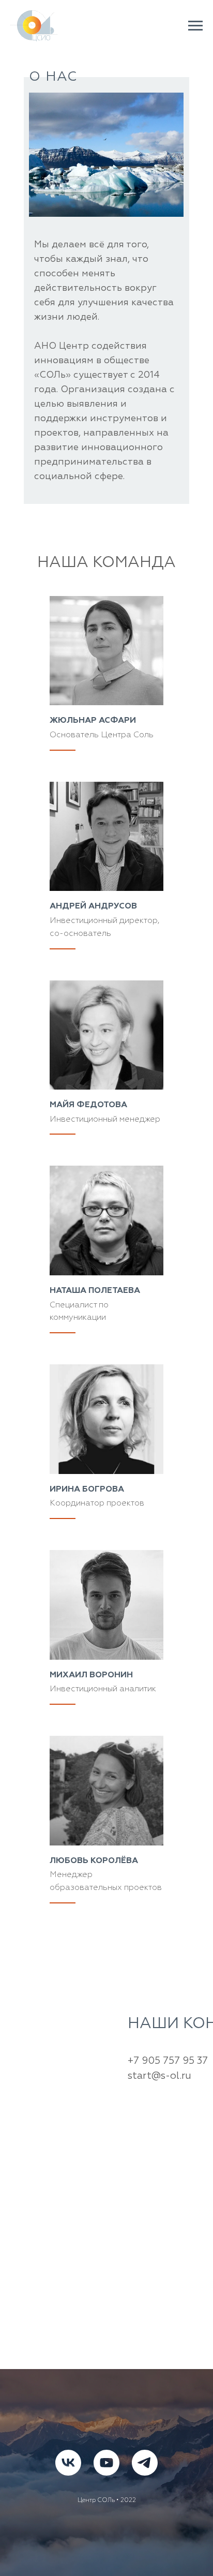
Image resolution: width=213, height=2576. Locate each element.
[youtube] (106, 2463)
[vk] (68, 2463)
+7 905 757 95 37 (168, 2061)
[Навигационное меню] (195, 26)
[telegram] (145, 2463)
